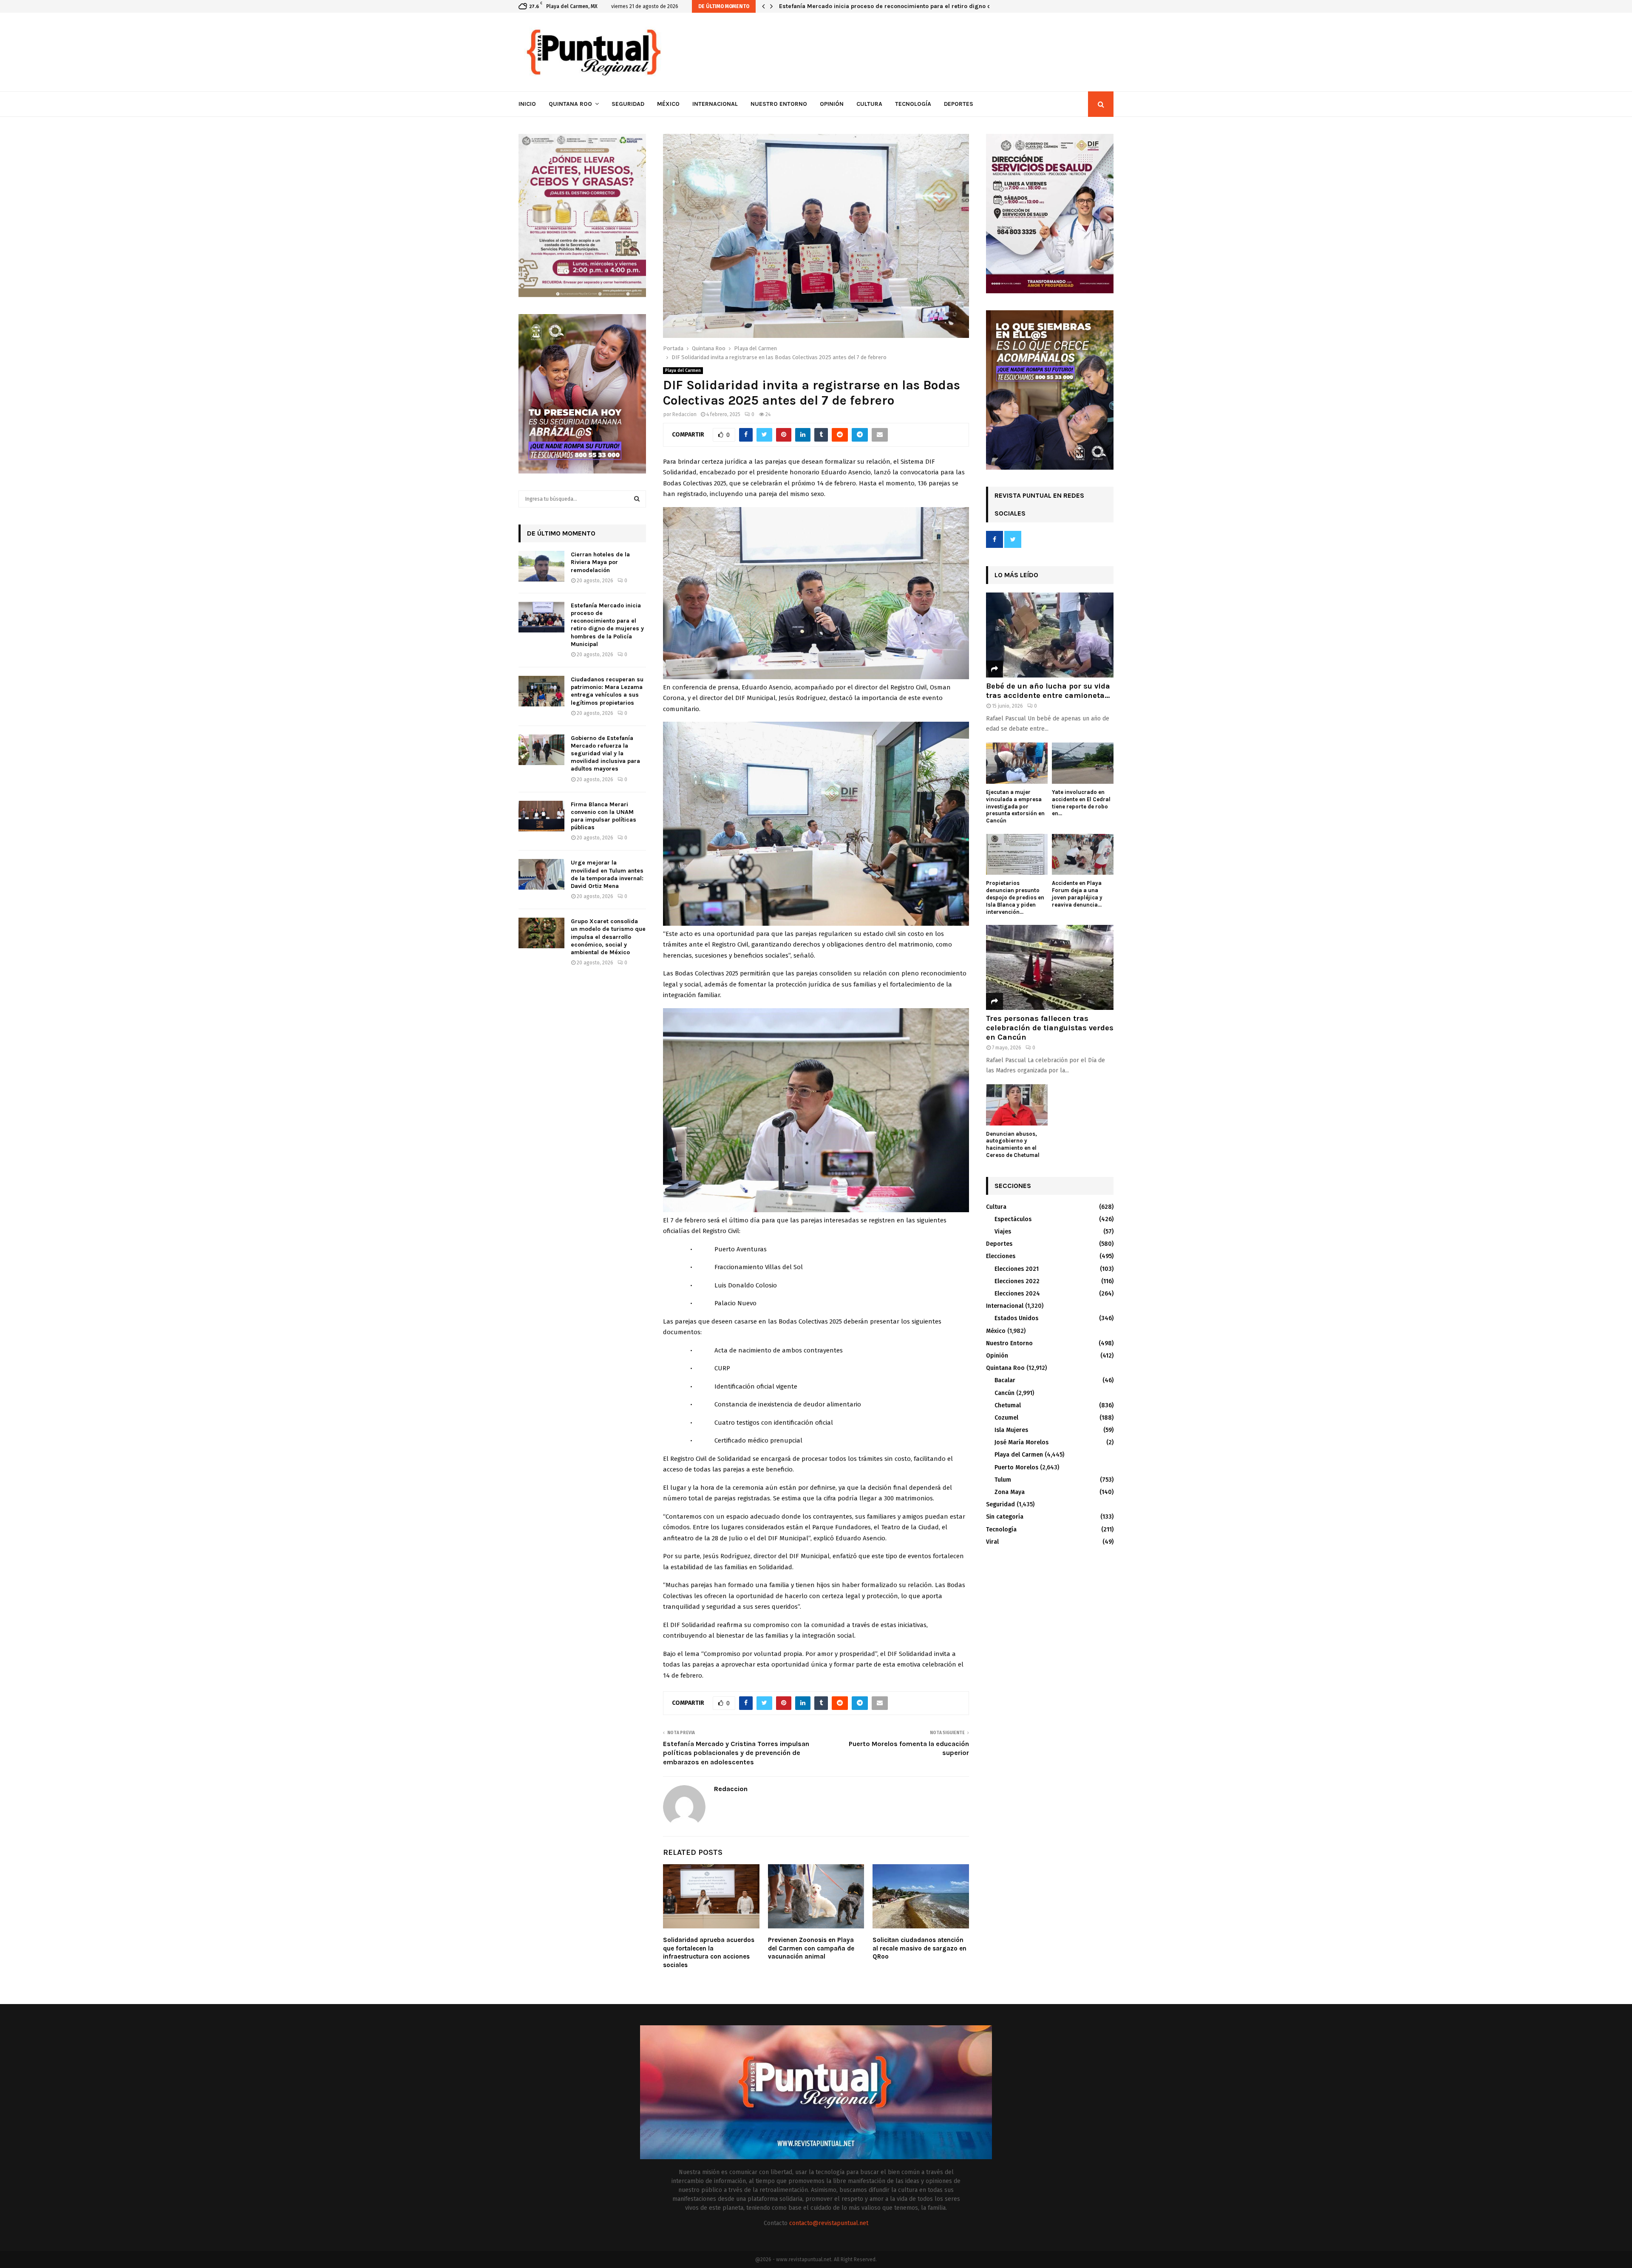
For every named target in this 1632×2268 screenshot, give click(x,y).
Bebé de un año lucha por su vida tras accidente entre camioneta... (1048, 691)
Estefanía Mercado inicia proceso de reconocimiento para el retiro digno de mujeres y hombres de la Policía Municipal (607, 625)
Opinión (832, 104)
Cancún (1004, 1393)
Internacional (715, 104)
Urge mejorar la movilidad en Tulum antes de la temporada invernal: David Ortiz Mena (607, 874)
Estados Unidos (1016, 1318)
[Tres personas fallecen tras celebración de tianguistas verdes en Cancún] (1050, 967)
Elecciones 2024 (1017, 1294)
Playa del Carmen (683, 371)
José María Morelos (1021, 1442)
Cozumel (1006, 1418)
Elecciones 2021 (1017, 1269)
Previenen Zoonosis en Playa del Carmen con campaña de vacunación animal (811, 1948)
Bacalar (1005, 1380)
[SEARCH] (637, 499)
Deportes (959, 104)
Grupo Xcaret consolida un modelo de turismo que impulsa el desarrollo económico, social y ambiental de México (608, 937)
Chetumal (1008, 1405)
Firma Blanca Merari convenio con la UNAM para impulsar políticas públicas (603, 816)
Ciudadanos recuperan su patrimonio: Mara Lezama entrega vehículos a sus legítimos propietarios (919, 6)
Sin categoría (1005, 1517)
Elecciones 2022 (1017, 1281)
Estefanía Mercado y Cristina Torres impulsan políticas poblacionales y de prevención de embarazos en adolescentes (736, 1753)
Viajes (1003, 1232)
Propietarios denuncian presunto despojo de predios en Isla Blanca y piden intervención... (1015, 897)
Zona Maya (1010, 1492)
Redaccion (684, 414)
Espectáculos (1013, 1219)
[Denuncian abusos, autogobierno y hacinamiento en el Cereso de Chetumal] (1017, 1105)
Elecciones (1001, 1256)
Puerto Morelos (1016, 1467)
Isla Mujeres (1011, 1430)
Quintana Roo (570, 104)
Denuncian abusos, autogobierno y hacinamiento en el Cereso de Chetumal (1013, 1144)
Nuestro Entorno (779, 104)
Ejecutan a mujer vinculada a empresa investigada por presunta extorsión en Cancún (1015, 806)
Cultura (869, 104)
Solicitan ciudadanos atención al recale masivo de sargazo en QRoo (919, 1948)
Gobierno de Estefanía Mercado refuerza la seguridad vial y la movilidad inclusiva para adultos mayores (605, 754)
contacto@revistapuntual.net (829, 2223)
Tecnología (913, 104)
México (668, 104)
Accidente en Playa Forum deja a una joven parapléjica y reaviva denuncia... (1077, 894)
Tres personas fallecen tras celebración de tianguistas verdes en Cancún (1050, 1028)
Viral (992, 1542)
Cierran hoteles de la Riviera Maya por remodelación (600, 562)
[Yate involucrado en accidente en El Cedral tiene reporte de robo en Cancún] (1083, 763)
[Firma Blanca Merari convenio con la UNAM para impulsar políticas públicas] (541, 816)
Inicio (527, 104)
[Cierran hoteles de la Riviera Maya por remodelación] (541, 566)
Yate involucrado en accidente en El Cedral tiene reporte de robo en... (1081, 803)
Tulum (1003, 1480)
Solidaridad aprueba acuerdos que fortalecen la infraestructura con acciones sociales (709, 1952)
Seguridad (628, 104)
